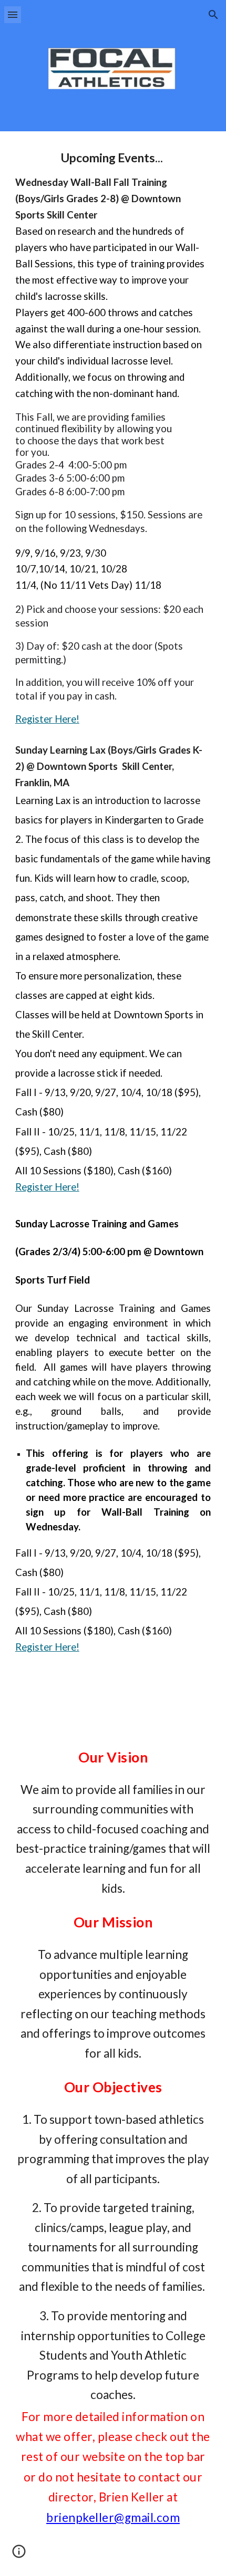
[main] (113, 929)
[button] (13, 14)
